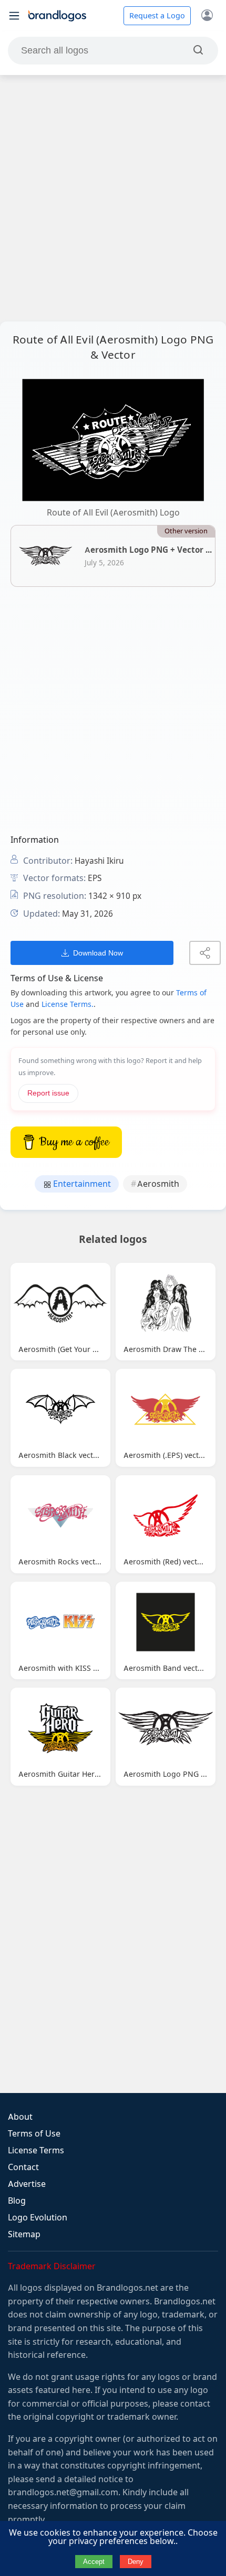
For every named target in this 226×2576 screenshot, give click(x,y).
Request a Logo (157, 16)
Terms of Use (34, 2134)
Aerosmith (158, 1184)
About (20, 2117)
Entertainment (81, 1184)
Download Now (98, 953)
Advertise (27, 2184)
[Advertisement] (113, 198)
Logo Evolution (38, 2218)
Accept (94, 2562)
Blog (17, 2201)
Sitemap (24, 2234)
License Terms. (68, 1004)
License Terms (36, 2150)
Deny (136, 2562)
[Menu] (14, 16)
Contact (23, 2167)
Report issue (48, 1093)
